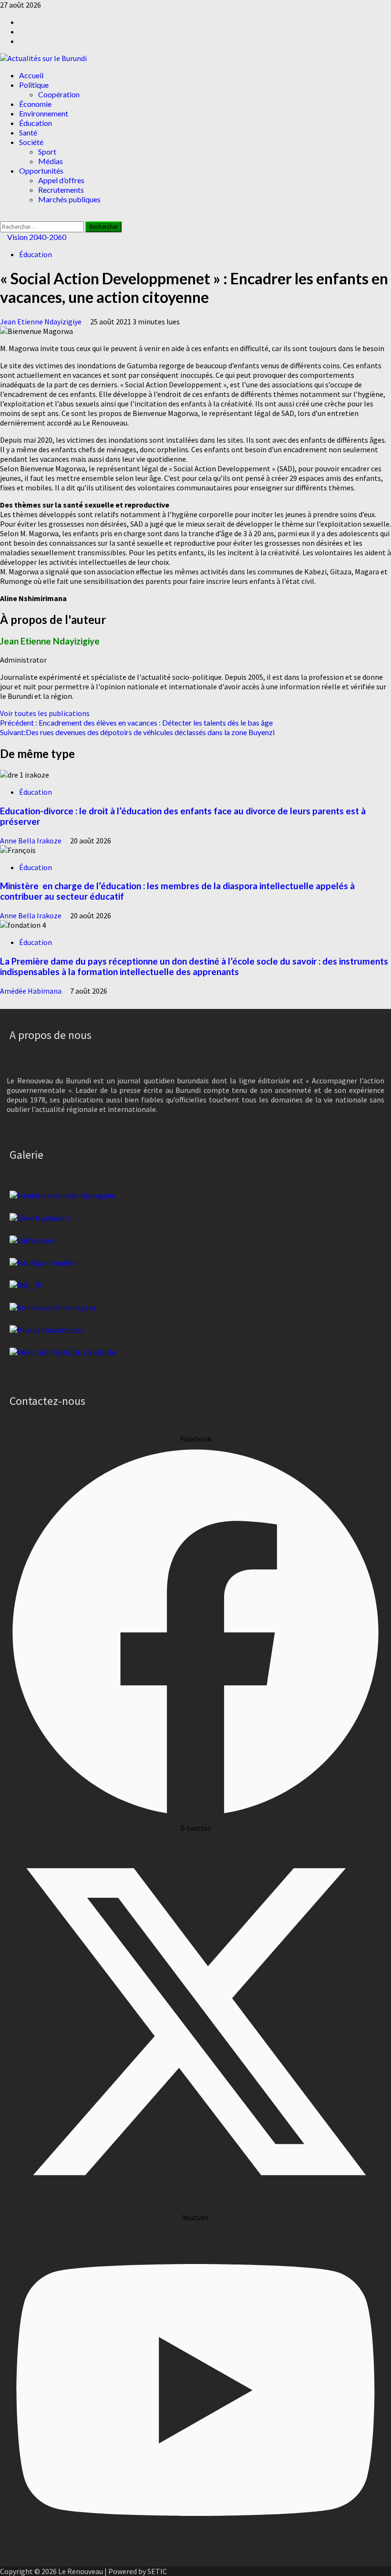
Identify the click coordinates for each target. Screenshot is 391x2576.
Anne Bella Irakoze (31, 841)
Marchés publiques (69, 199)
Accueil (31, 75)
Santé (28, 132)
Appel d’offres (61, 180)
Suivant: (137, 732)
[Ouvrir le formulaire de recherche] (3, 217)
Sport (47, 151)
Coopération (59, 94)
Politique (34, 85)
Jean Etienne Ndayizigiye (41, 322)
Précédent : (136, 722)
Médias (51, 161)
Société (31, 142)
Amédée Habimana (31, 991)
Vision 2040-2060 (36, 237)
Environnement (44, 113)
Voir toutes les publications (45, 713)
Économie (35, 104)
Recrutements (61, 190)
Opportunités (41, 171)
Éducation (36, 123)
